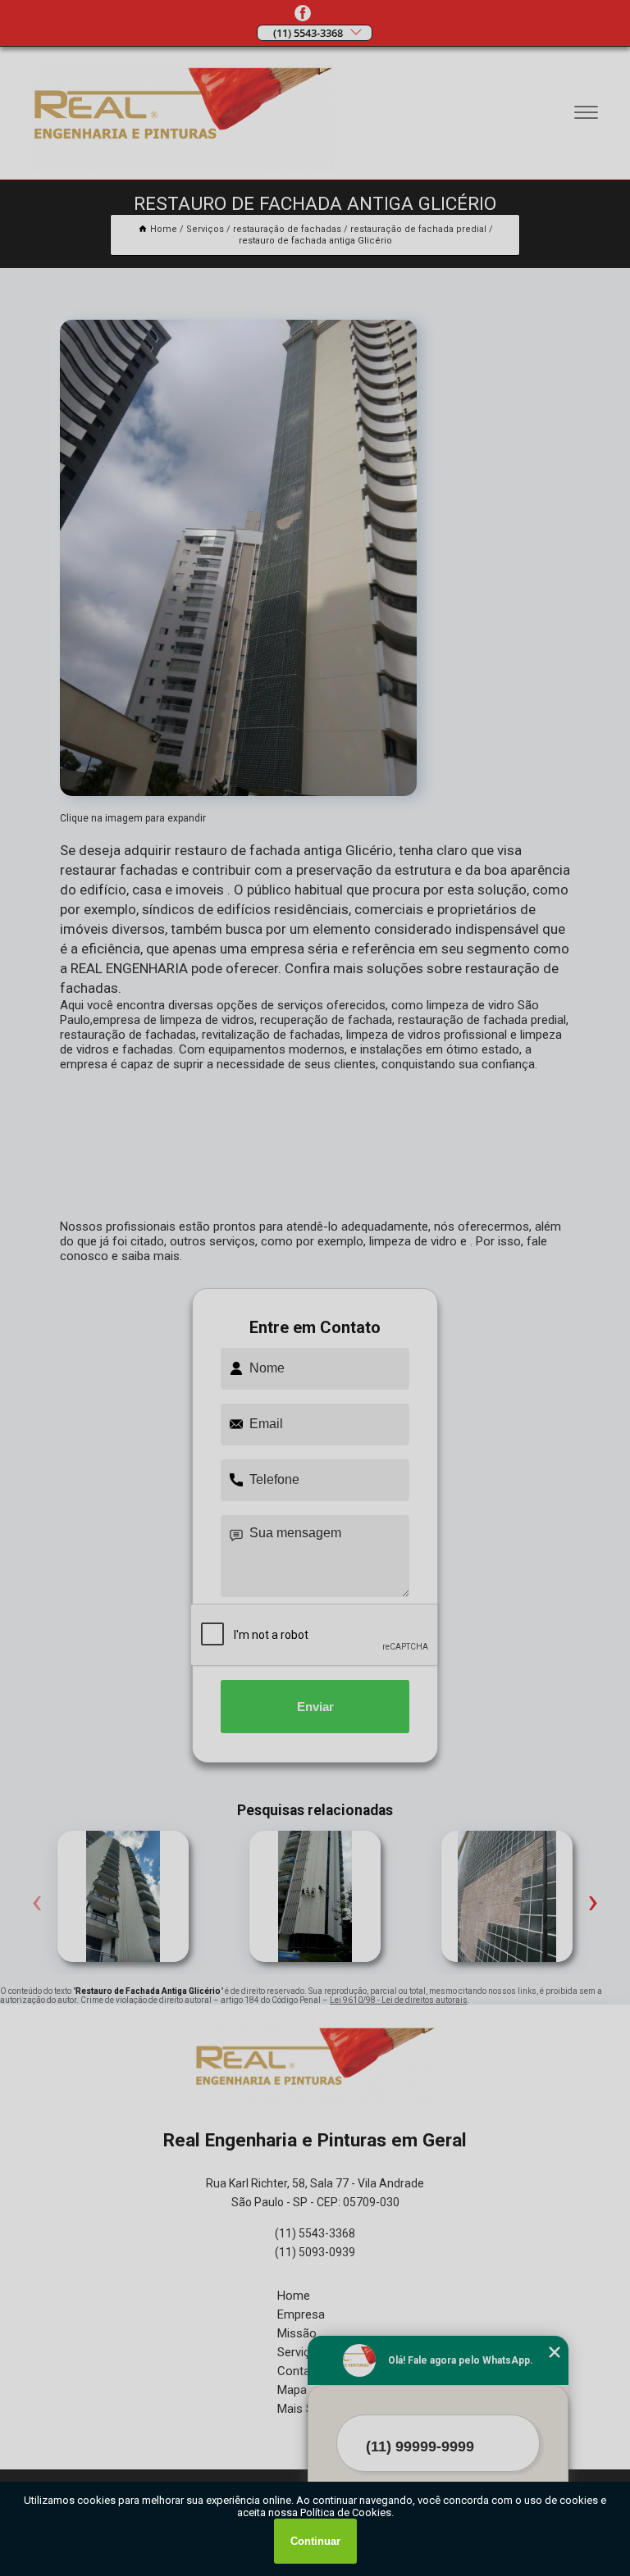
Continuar (315, 2541)
